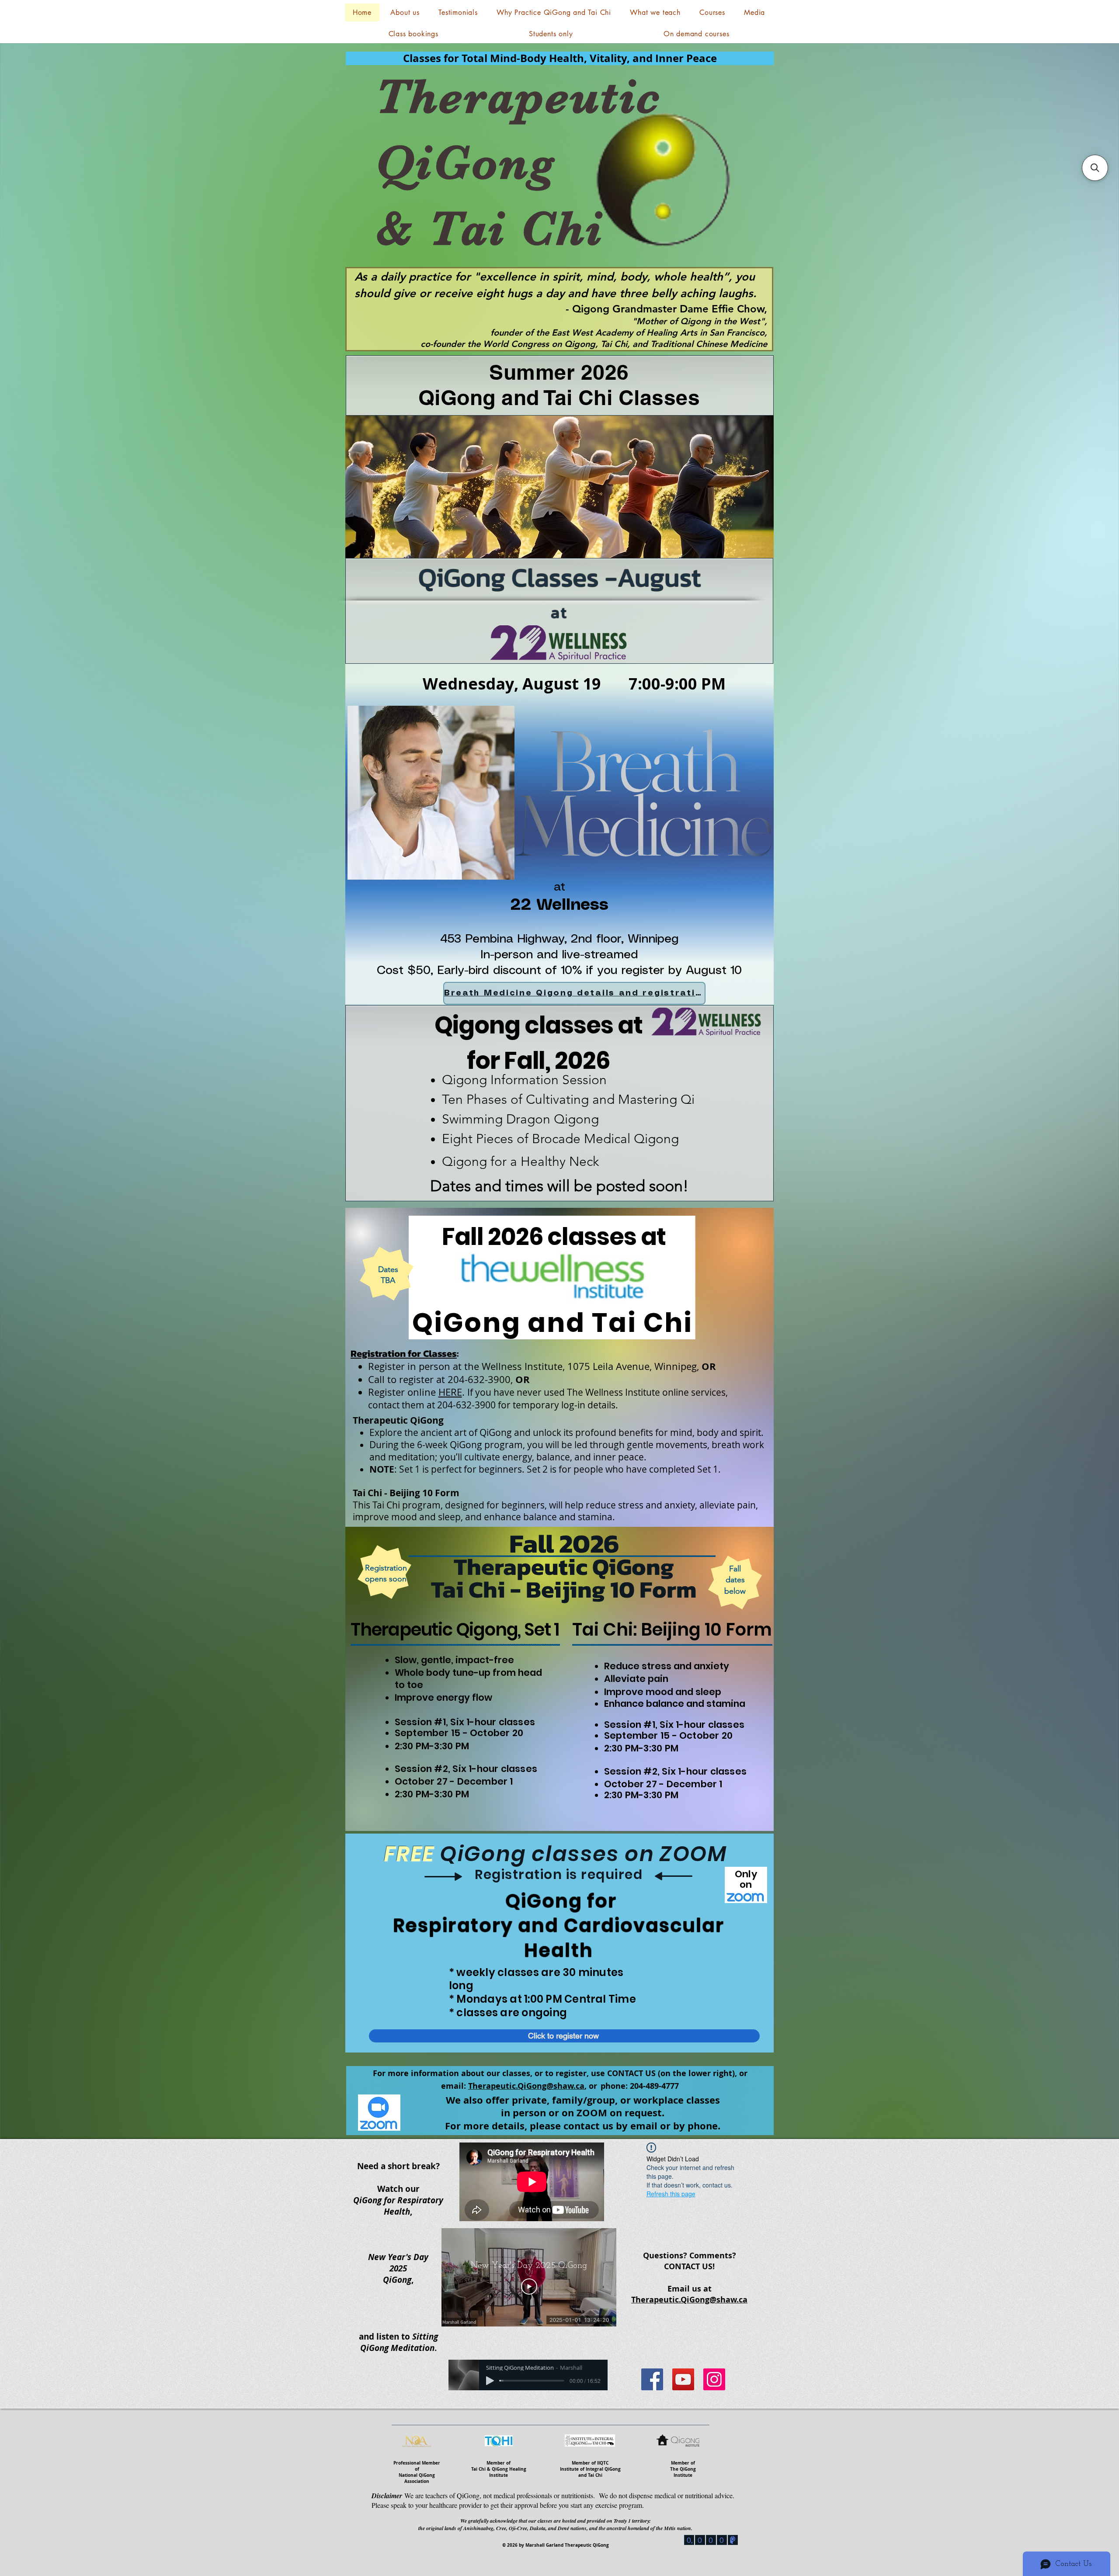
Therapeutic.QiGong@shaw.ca (526, 2086)
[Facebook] (652, 2379)
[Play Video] (529, 2287)
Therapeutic (518, 97)
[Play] (490, 2381)
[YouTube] (683, 2379)
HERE (450, 1392)
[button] (655, 12)
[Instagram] (714, 2379)
